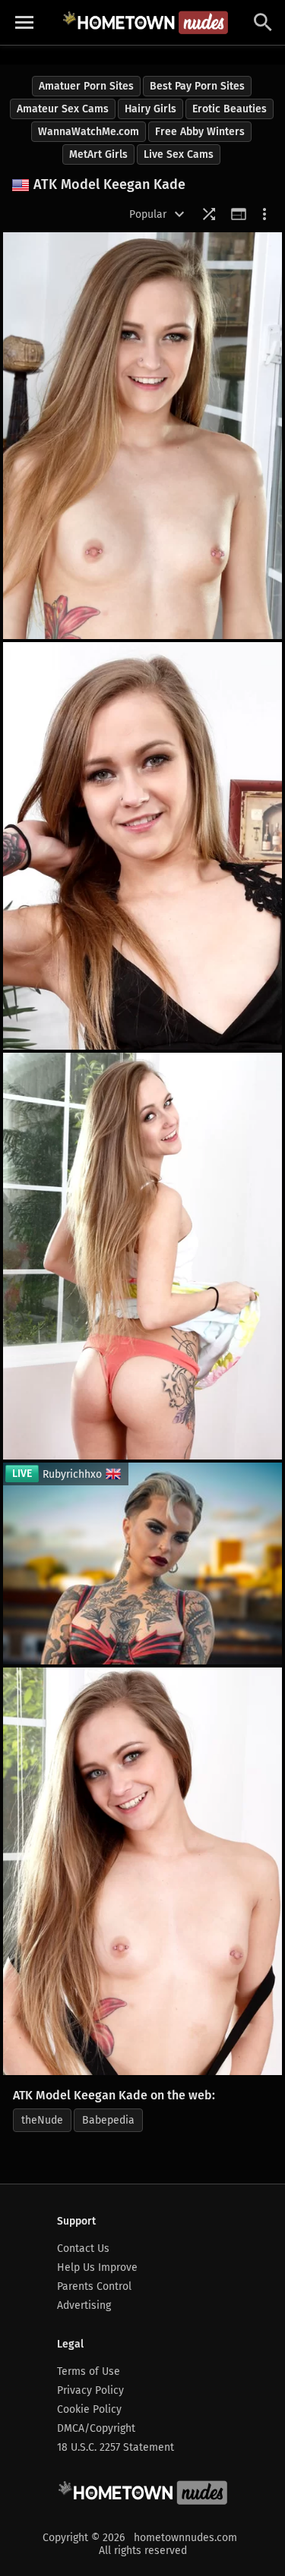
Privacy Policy (90, 2390)
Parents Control (94, 2286)
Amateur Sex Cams (63, 109)
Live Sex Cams (179, 154)
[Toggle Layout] (239, 214)
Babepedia (108, 2120)
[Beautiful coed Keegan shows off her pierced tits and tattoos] (142, 1871)
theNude (42, 2120)
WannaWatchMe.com (89, 132)
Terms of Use (89, 2371)
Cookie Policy (89, 2409)
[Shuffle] (209, 214)
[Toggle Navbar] (24, 23)
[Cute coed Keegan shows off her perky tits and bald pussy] (142, 1256)
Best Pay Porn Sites (197, 86)
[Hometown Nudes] (145, 22)
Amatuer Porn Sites (86, 86)
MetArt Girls (98, 154)
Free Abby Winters (200, 132)
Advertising (84, 2305)
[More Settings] (264, 214)
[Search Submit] (263, 22)
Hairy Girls (150, 109)
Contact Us (83, 2248)
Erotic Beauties (230, 109)
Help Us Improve (97, 2267)
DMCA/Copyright (96, 2428)
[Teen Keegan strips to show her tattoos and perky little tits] (142, 436)
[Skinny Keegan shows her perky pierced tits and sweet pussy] (142, 846)
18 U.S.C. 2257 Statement (116, 2447)
